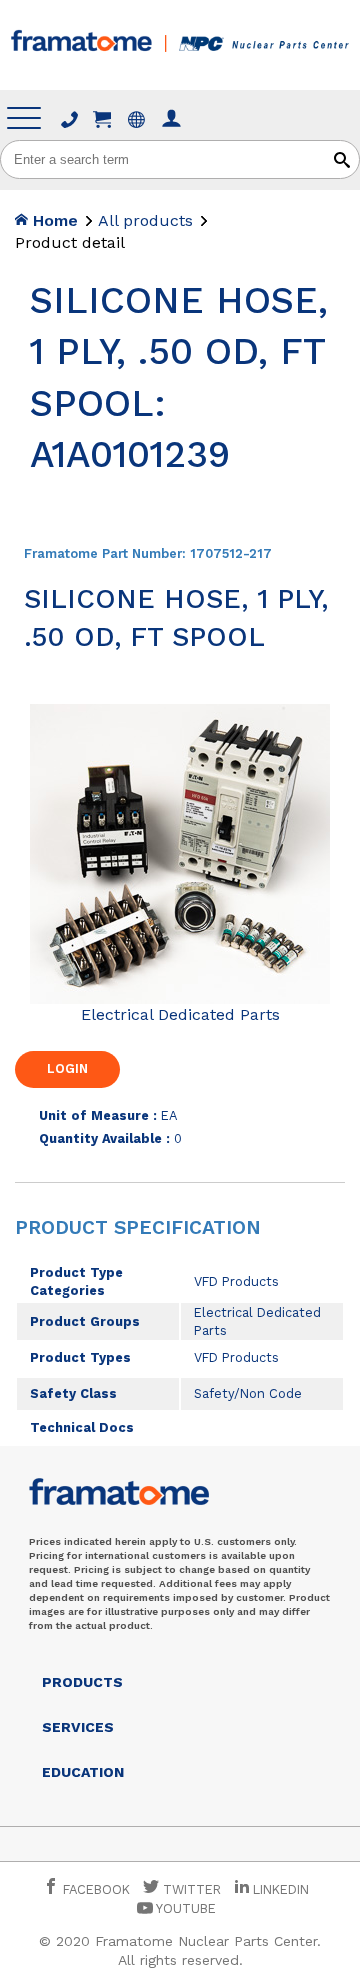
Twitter (190, 1889)
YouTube (184, 1908)
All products (145, 220)
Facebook (94, 1889)
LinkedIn (281, 1889)
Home (53, 220)
